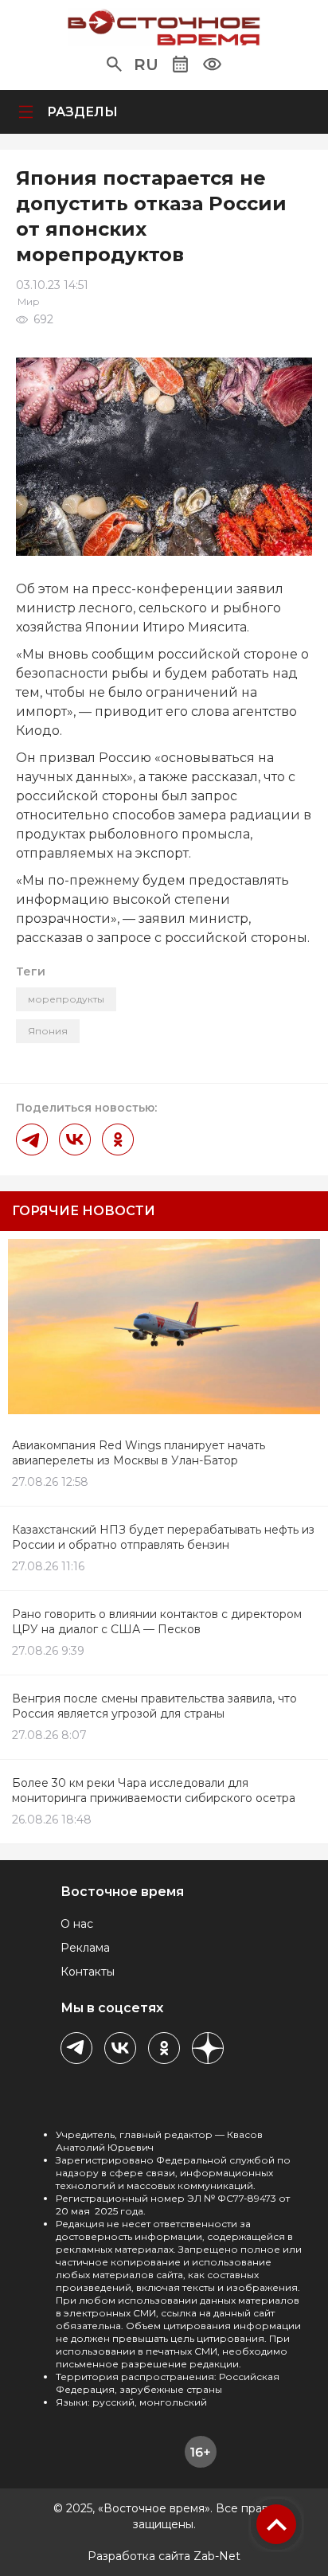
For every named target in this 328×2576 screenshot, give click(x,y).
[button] (114, 64)
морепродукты (66, 999)
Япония (48, 1031)
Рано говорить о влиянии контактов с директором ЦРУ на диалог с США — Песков (157, 1622)
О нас (77, 1924)
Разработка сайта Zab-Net (164, 2556)
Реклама (85, 1948)
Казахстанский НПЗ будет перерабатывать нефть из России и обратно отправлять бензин (163, 1537)
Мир (29, 301)
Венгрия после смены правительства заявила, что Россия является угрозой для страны (154, 1706)
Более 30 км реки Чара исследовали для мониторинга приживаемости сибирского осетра (154, 1790)
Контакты (88, 1972)
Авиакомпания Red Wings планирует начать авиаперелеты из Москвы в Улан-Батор (139, 1453)
